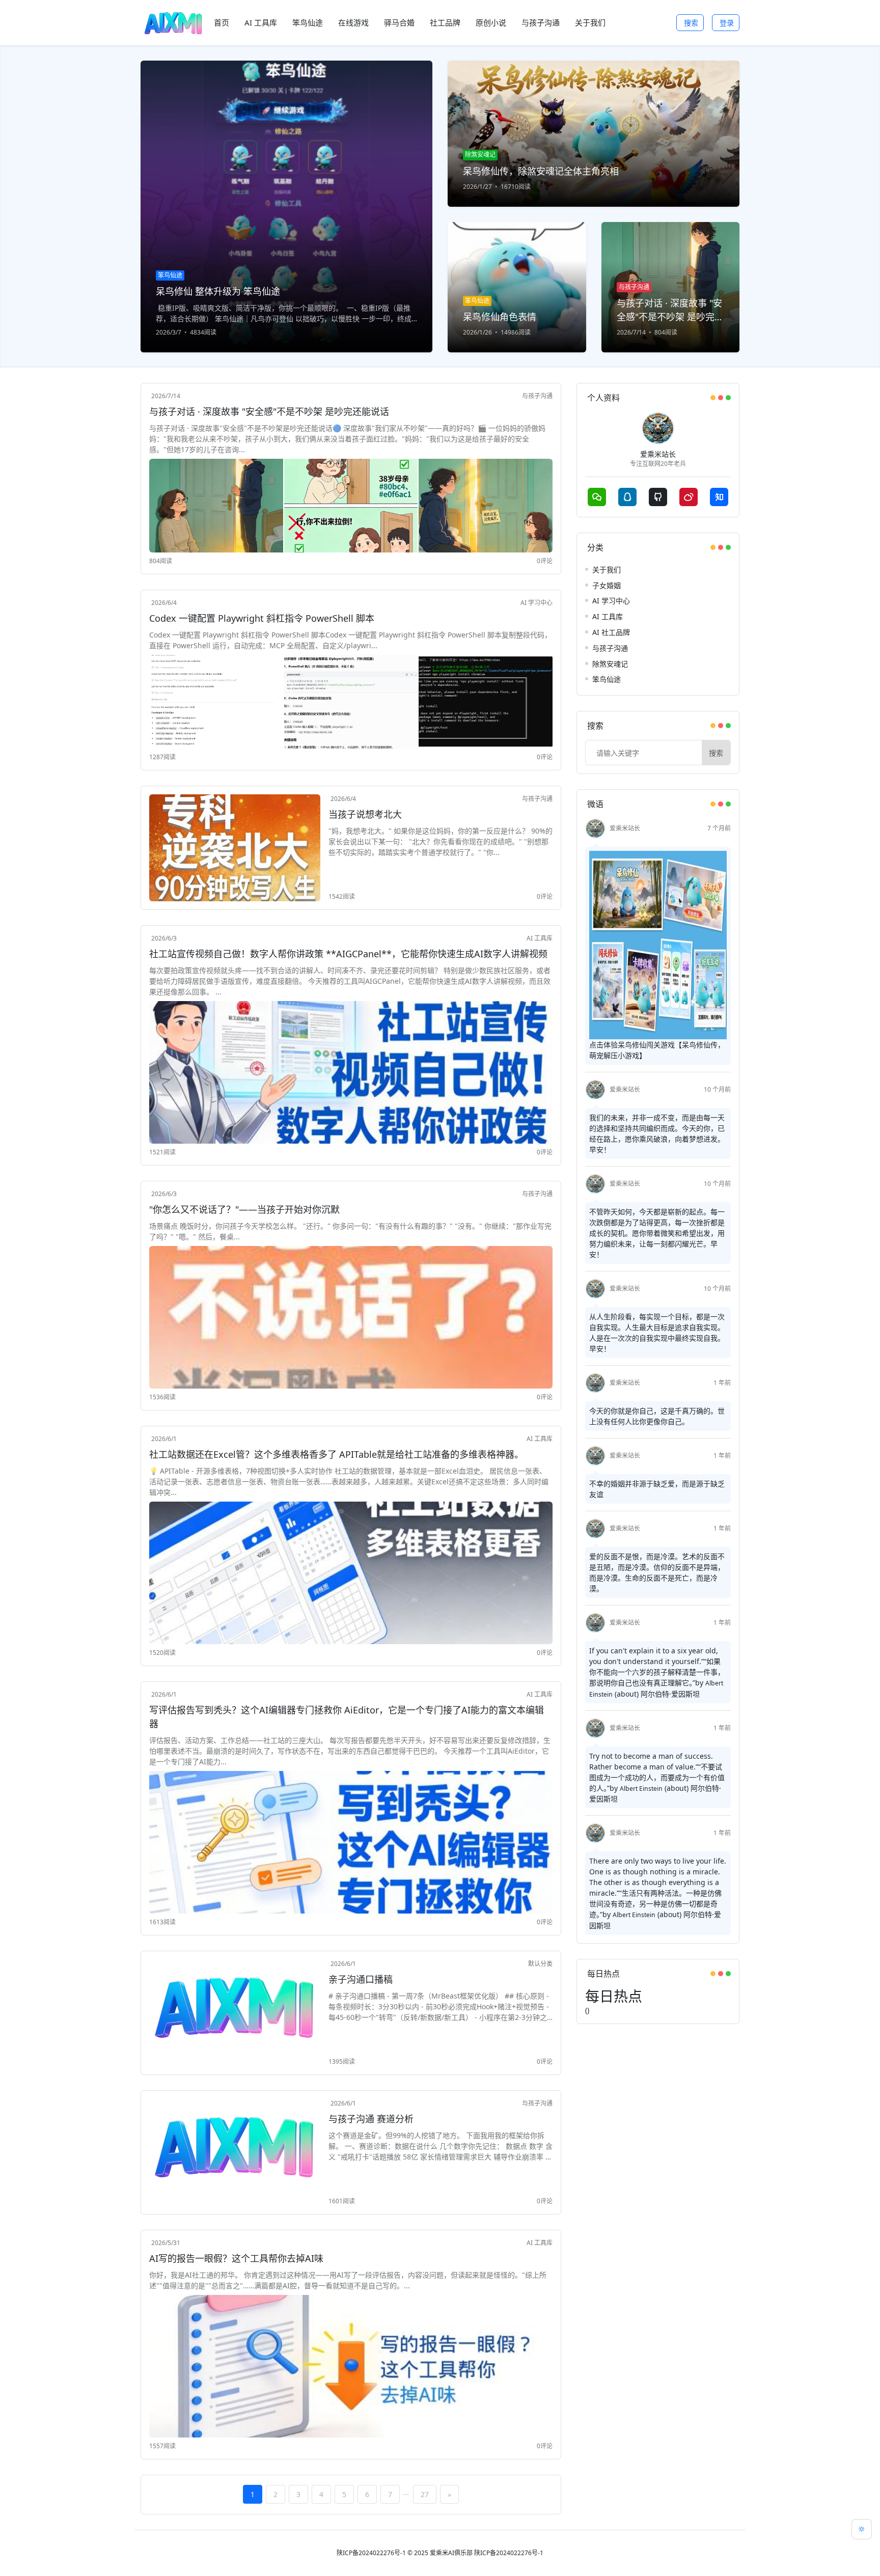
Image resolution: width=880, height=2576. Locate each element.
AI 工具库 (540, 938)
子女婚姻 (607, 585)
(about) (627, 1694)
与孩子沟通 (537, 396)
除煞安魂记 (610, 664)
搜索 (691, 23)
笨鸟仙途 (607, 679)
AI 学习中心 (537, 603)
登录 (727, 23)
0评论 (545, 561)
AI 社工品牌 (611, 632)
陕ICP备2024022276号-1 (371, 2553)
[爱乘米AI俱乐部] (173, 23)
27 (425, 2494)
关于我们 (607, 570)
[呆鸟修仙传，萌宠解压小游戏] (658, 944)
